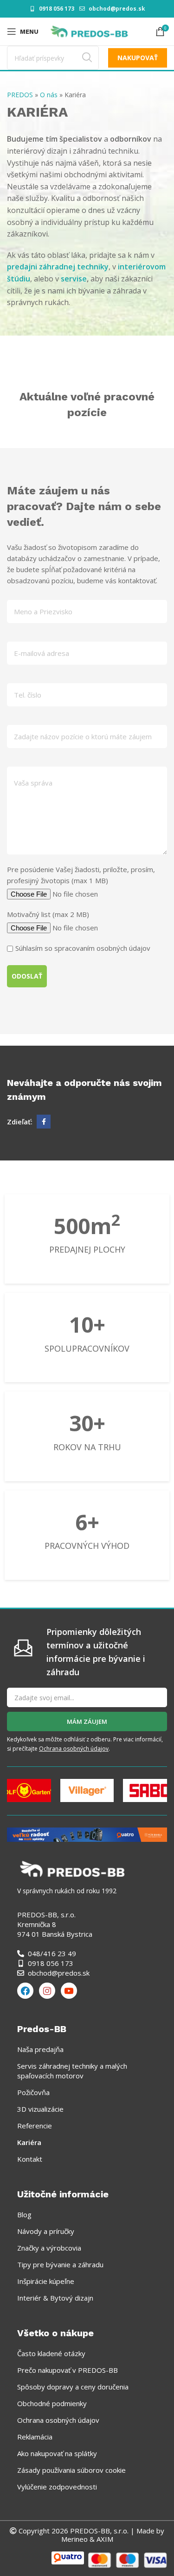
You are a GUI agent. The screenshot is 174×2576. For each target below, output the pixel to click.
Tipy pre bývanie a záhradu (60, 2264)
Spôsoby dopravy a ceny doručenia (73, 2387)
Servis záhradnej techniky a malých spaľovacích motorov (72, 2071)
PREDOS (20, 95)
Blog (24, 2214)
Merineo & (78, 2539)
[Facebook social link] (44, 1122)
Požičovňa (33, 2092)
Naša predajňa (40, 2049)
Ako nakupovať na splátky (57, 2453)
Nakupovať (138, 58)
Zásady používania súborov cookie (71, 2470)
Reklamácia (35, 2437)
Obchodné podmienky (52, 2403)
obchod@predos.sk (117, 9)
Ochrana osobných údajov (74, 1749)
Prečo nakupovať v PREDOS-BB (68, 2370)
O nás (49, 95)
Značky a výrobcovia (49, 2248)
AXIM (104, 2539)
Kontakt (30, 2159)
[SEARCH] (87, 58)
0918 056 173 (57, 9)
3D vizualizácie (40, 2109)
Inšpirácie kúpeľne (46, 2281)
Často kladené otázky (51, 2353)
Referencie (35, 2126)
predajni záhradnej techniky (58, 267)
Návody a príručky (46, 2231)
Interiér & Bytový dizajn (55, 2298)
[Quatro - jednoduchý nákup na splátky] (87, 1834)
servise (74, 279)
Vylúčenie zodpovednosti (57, 2487)
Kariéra (29, 2142)
